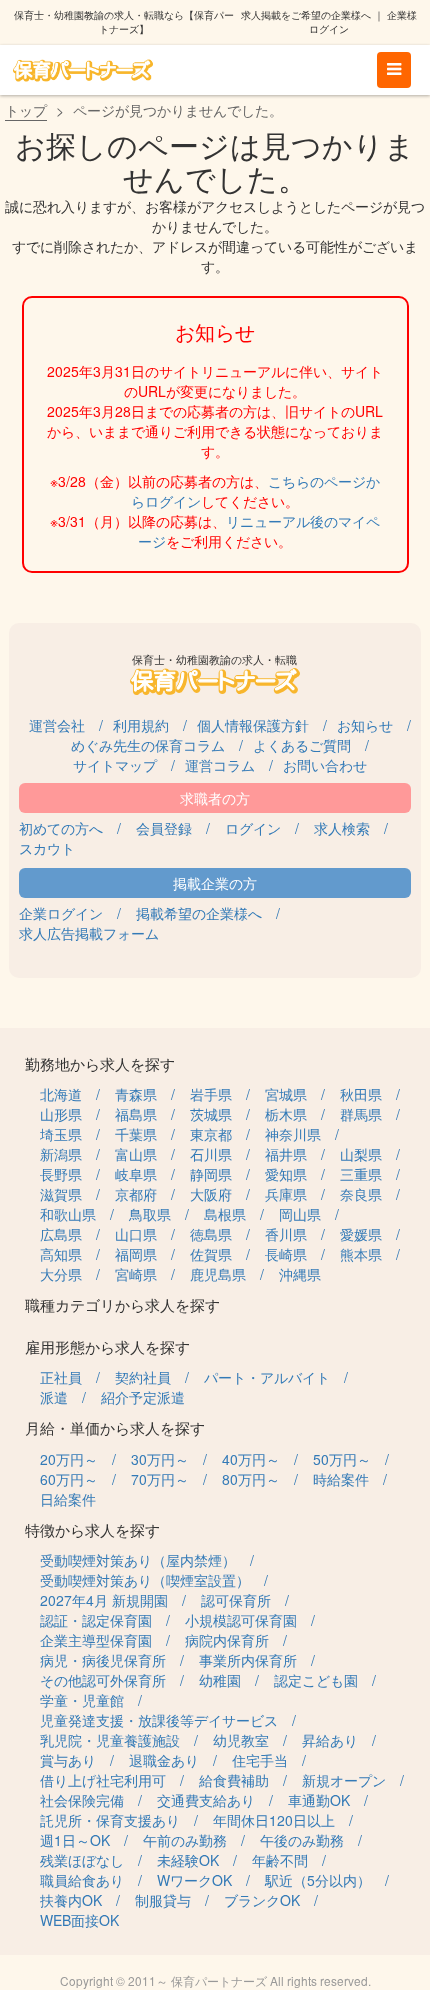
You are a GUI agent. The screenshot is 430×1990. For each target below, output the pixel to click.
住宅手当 (260, 1760)
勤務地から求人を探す (100, 1063)
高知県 (61, 1254)
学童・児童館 (82, 1700)
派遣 (54, 1397)
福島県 (136, 1114)
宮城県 (286, 1094)
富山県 (136, 1154)
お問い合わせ (325, 765)
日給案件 (68, 1499)
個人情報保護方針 (253, 725)
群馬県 (361, 1114)
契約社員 (143, 1377)
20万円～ (69, 1459)
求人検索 (342, 828)
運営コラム (220, 765)
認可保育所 (236, 1600)
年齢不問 (280, 1860)
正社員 (61, 1377)
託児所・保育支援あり (110, 1820)
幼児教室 (241, 1740)
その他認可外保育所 (103, 1680)
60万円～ (69, 1479)
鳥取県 (150, 1214)
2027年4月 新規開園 (104, 1600)
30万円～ (160, 1459)
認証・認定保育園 (96, 1620)
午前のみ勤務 (185, 1840)
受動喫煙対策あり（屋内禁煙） (138, 1560)
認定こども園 (316, 1680)
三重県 (361, 1174)
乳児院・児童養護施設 (110, 1740)
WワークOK (194, 1880)
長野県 (61, 1174)
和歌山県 (68, 1214)
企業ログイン (61, 913)
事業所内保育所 (248, 1660)
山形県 (61, 1114)
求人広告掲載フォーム (89, 933)
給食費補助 (234, 1780)
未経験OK (188, 1860)
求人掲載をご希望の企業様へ (306, 15)
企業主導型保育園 (96, 1640)
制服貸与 (163, 1900)
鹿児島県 (218, 1274)
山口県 (136, 1234)
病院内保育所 (227, 1640)
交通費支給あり (206, 1800)
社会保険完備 (82, 1800)
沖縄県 (300, 1274)
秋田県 (361, 1094)
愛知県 (286, 1174)
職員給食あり (82, 1880)
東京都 (211, 1134)
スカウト (47, 848)
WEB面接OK (79, 1920)
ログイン (253, 828)
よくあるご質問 (302, 745)
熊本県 (361, 1254)
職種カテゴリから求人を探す (122, 1304)
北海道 (61, 1094)
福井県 (286, 1154)
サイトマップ (115, 765)
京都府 (136, 1194)
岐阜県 (136, 1174)
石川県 (211, 1154)
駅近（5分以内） (318, 1880)
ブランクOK (262, 1900)
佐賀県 (211, 1254)
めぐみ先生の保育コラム (148, 745)
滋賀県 (61, 1194)
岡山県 (300, 1214)
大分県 (61, 1274)
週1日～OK (75, 1840)
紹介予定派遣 (143, 1397)
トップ (26, 110)
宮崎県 (136, 1274)
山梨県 (361, 1154)
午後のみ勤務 (302, 1840)
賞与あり (68, 1760)
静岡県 (211, 1174)
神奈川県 (293, 1134)
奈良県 (361, 1194)
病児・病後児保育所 (103, 1660)
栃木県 (286, 1114)
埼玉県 (61, 1134)
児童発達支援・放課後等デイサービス (159, 1720)
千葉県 (136, 1134)
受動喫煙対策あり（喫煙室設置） (145, 1580)
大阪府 (211, 1194)
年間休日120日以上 (274, 1820)
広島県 (61, 1234)
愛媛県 (361, 1234)
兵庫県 (286, 1194)
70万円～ (160, 1479)
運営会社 (57, 725)
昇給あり (330, 1740)
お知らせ (365, 725)
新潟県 (61, 1154)
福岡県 (136, 1254)
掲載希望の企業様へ (199, 913)
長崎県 (286, 1254)
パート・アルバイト (267, 1377)
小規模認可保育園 (241, 1620)
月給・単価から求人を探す (115, 1427)
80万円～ (251, 1479)
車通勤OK (319, 1800)
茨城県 (211, 1114)
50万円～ (342, 1459)
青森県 (136, 1094)
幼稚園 (220, 1680)
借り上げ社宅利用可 (103, 1780)
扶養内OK (71, 1900)
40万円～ (251, 1459)
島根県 (225, 1214)
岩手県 (211, 1094)
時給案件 (341, 1479)
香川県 (286, 1234)
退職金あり (164, 1760)
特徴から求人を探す (92, 1529)
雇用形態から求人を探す (107, 1346)
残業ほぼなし (82, 1860)
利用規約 (141, 725)
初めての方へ (61, 828)
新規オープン (344, 1780)
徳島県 (211, 1234)
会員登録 (164, 828)
